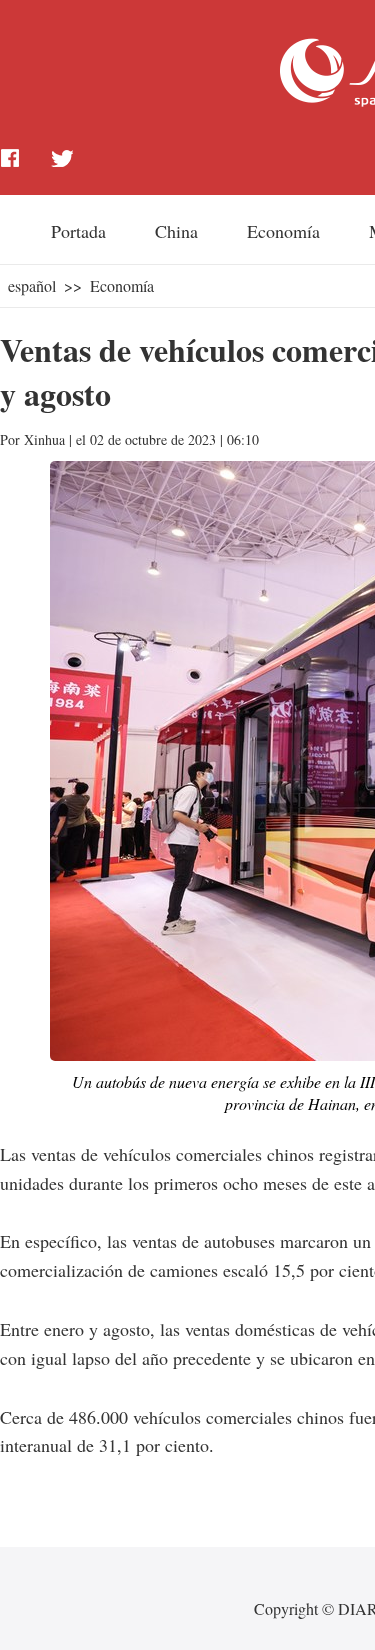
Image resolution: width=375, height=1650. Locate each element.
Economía (283, 231)
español (32, 285)
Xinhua (44, 439)
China (176, 231)
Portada (78, 231)
